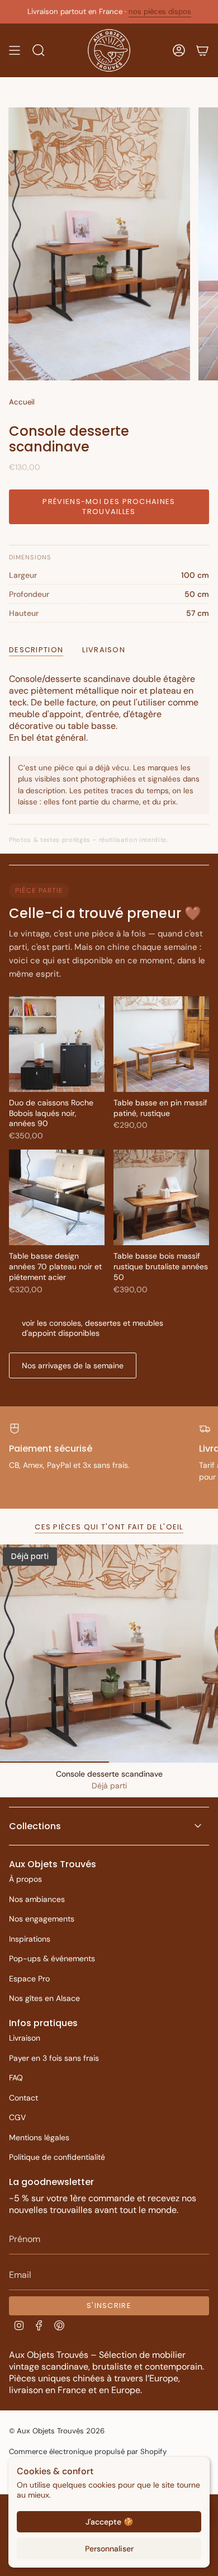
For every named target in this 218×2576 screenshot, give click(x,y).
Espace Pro (29, 1979)
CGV (17, 2117)
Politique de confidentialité (57, 2157)
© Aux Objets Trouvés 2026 (57, 2431)
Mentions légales (39, 2137)
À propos (25, 1879)
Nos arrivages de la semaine (73, 1365)
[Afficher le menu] (15, 50)
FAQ (16, 2078)
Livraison (25, 2038)
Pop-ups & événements (52, 1958)
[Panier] (202, 50)
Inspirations (30, 1939)
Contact (23, 2098)
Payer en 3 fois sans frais (54, 2058)
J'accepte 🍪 (109, 2522)
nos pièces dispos (160, 11)
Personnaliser (109, 2549)
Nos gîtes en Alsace (44, 1998)
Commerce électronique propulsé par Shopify (88, 2452)
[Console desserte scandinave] (109, 1654)
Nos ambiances (37, 1899)
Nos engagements (42, 1919)
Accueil (22, 402)
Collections (35, 1826)
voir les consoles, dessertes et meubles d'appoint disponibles (93, 1328)
